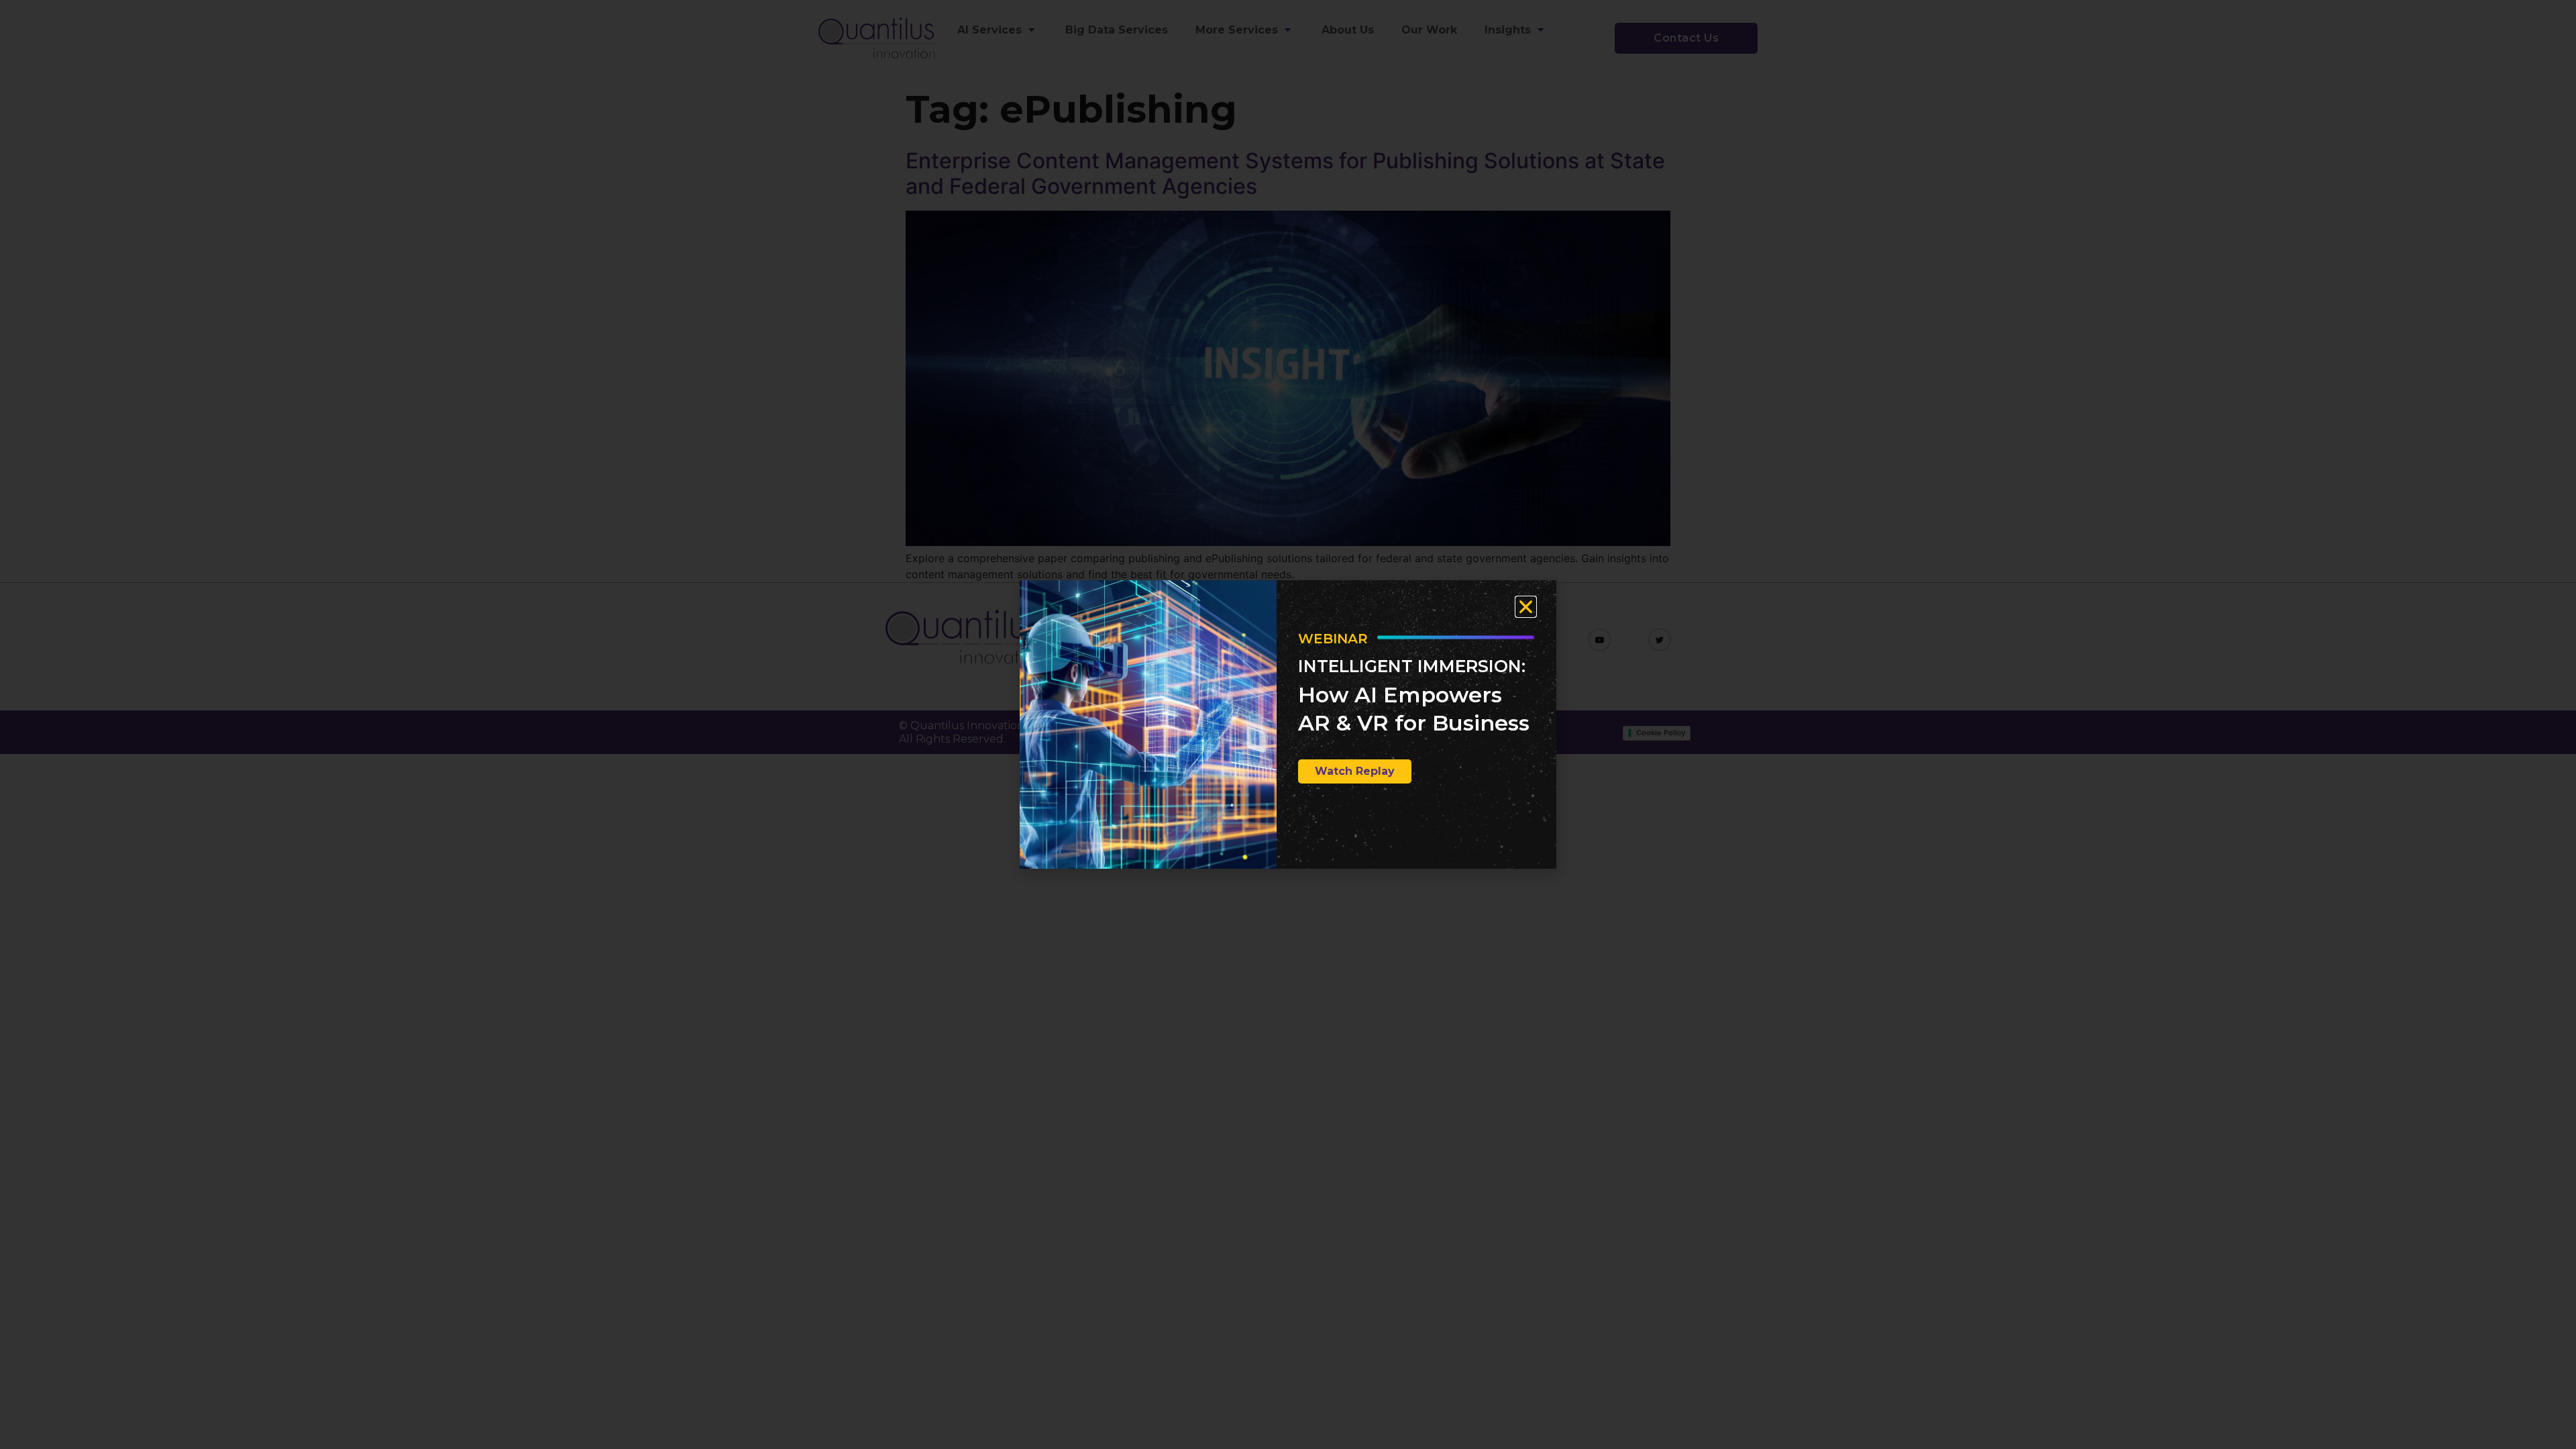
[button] (1526, 607)
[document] (1288, 724)
